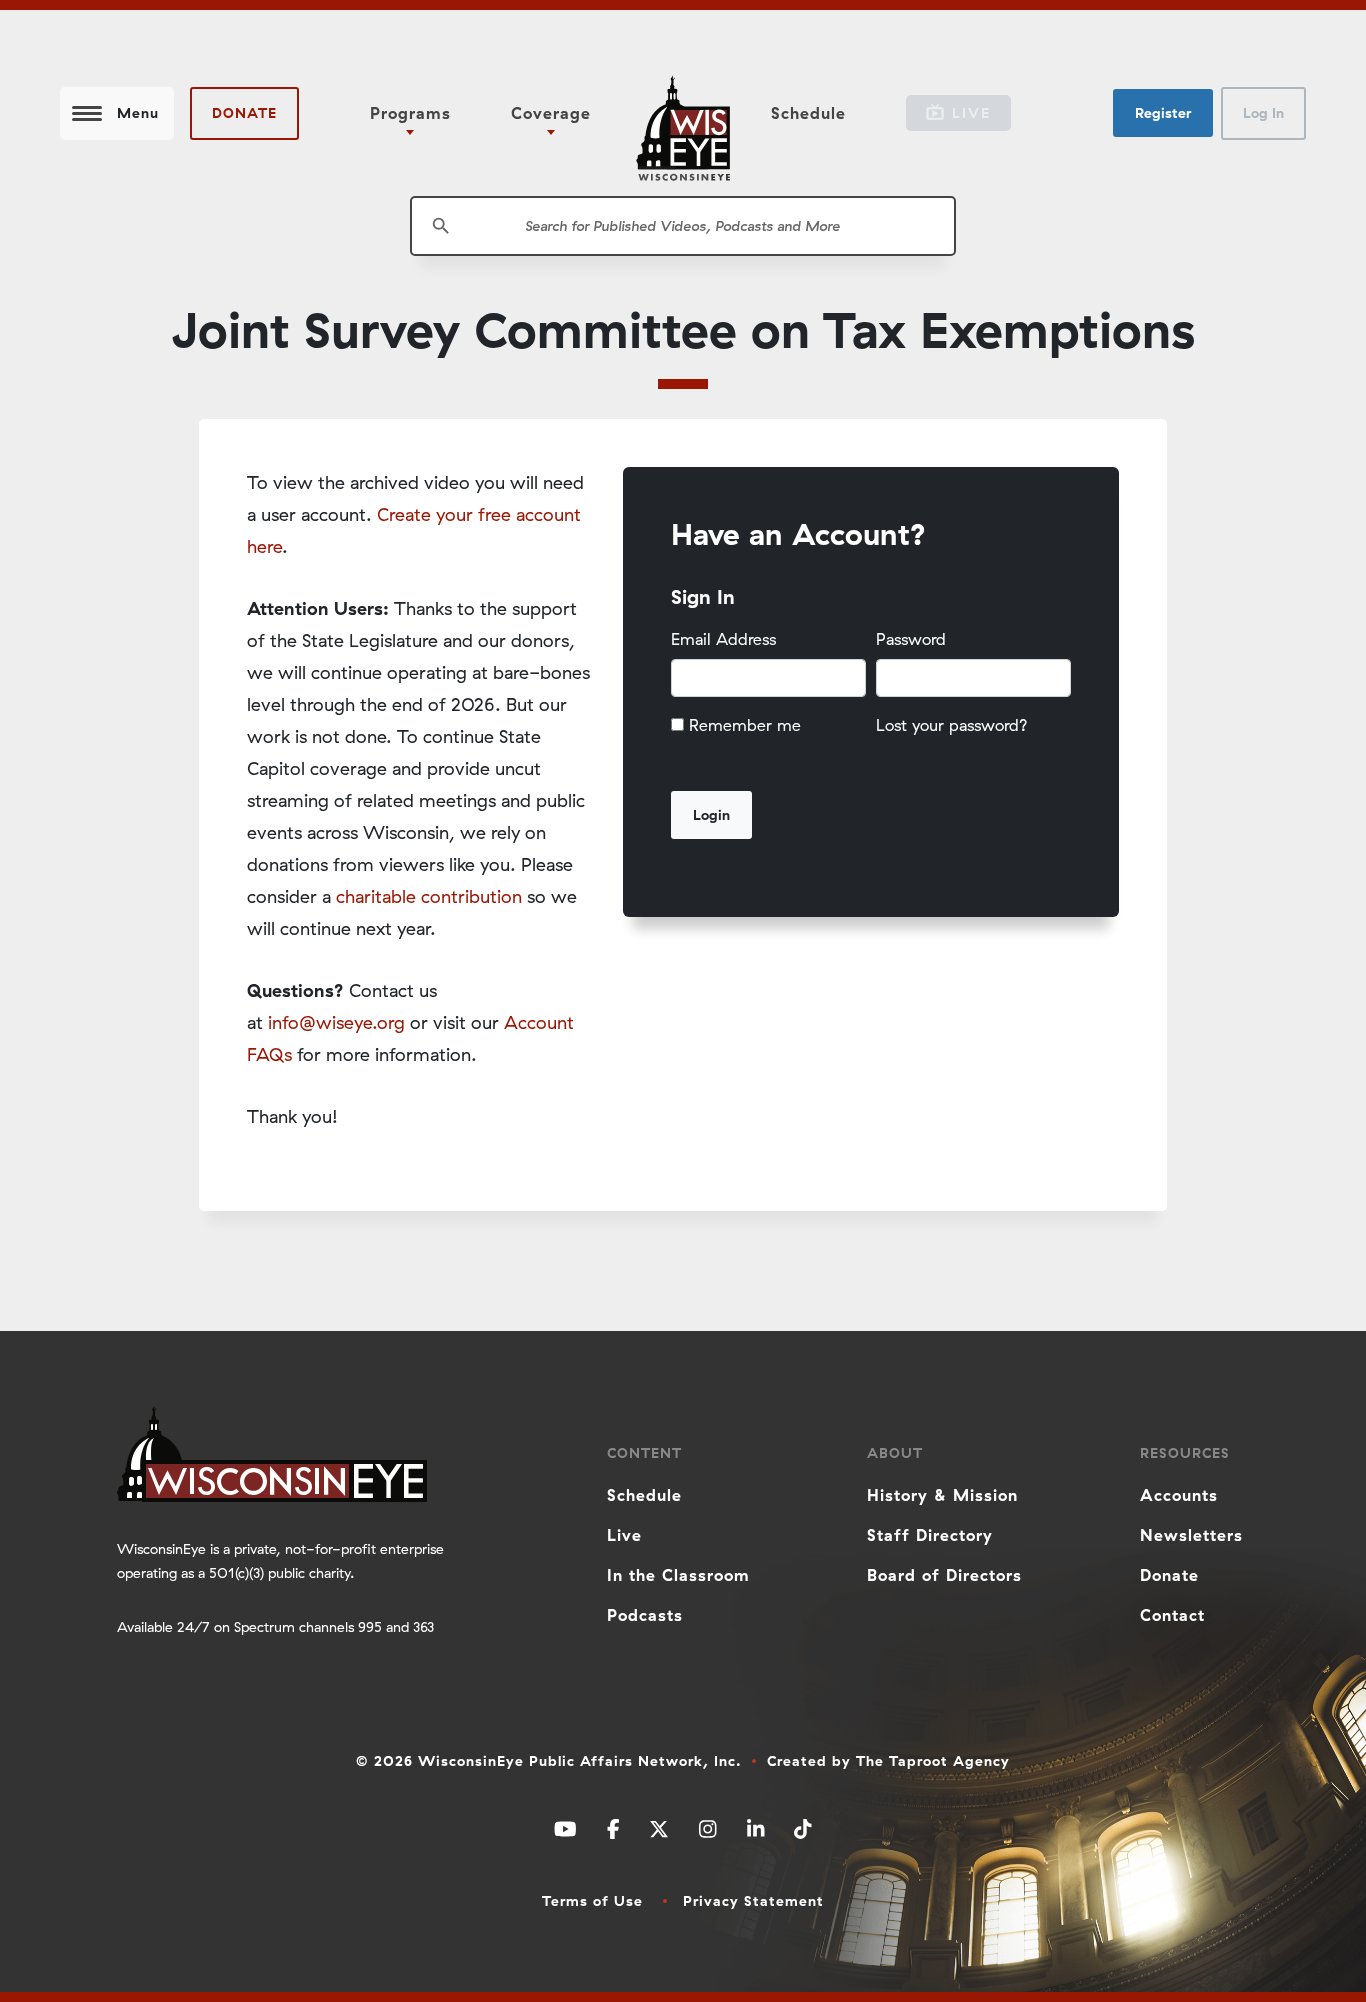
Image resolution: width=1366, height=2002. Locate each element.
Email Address (723, 639)
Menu (138, 113)
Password (911, 639)
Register (1163, 113)
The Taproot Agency (933, 1761)
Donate (244, 113)
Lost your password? (952, 725)
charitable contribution (429, 896)
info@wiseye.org (336, 1022)
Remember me (745, 725)
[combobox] (683, 226)
